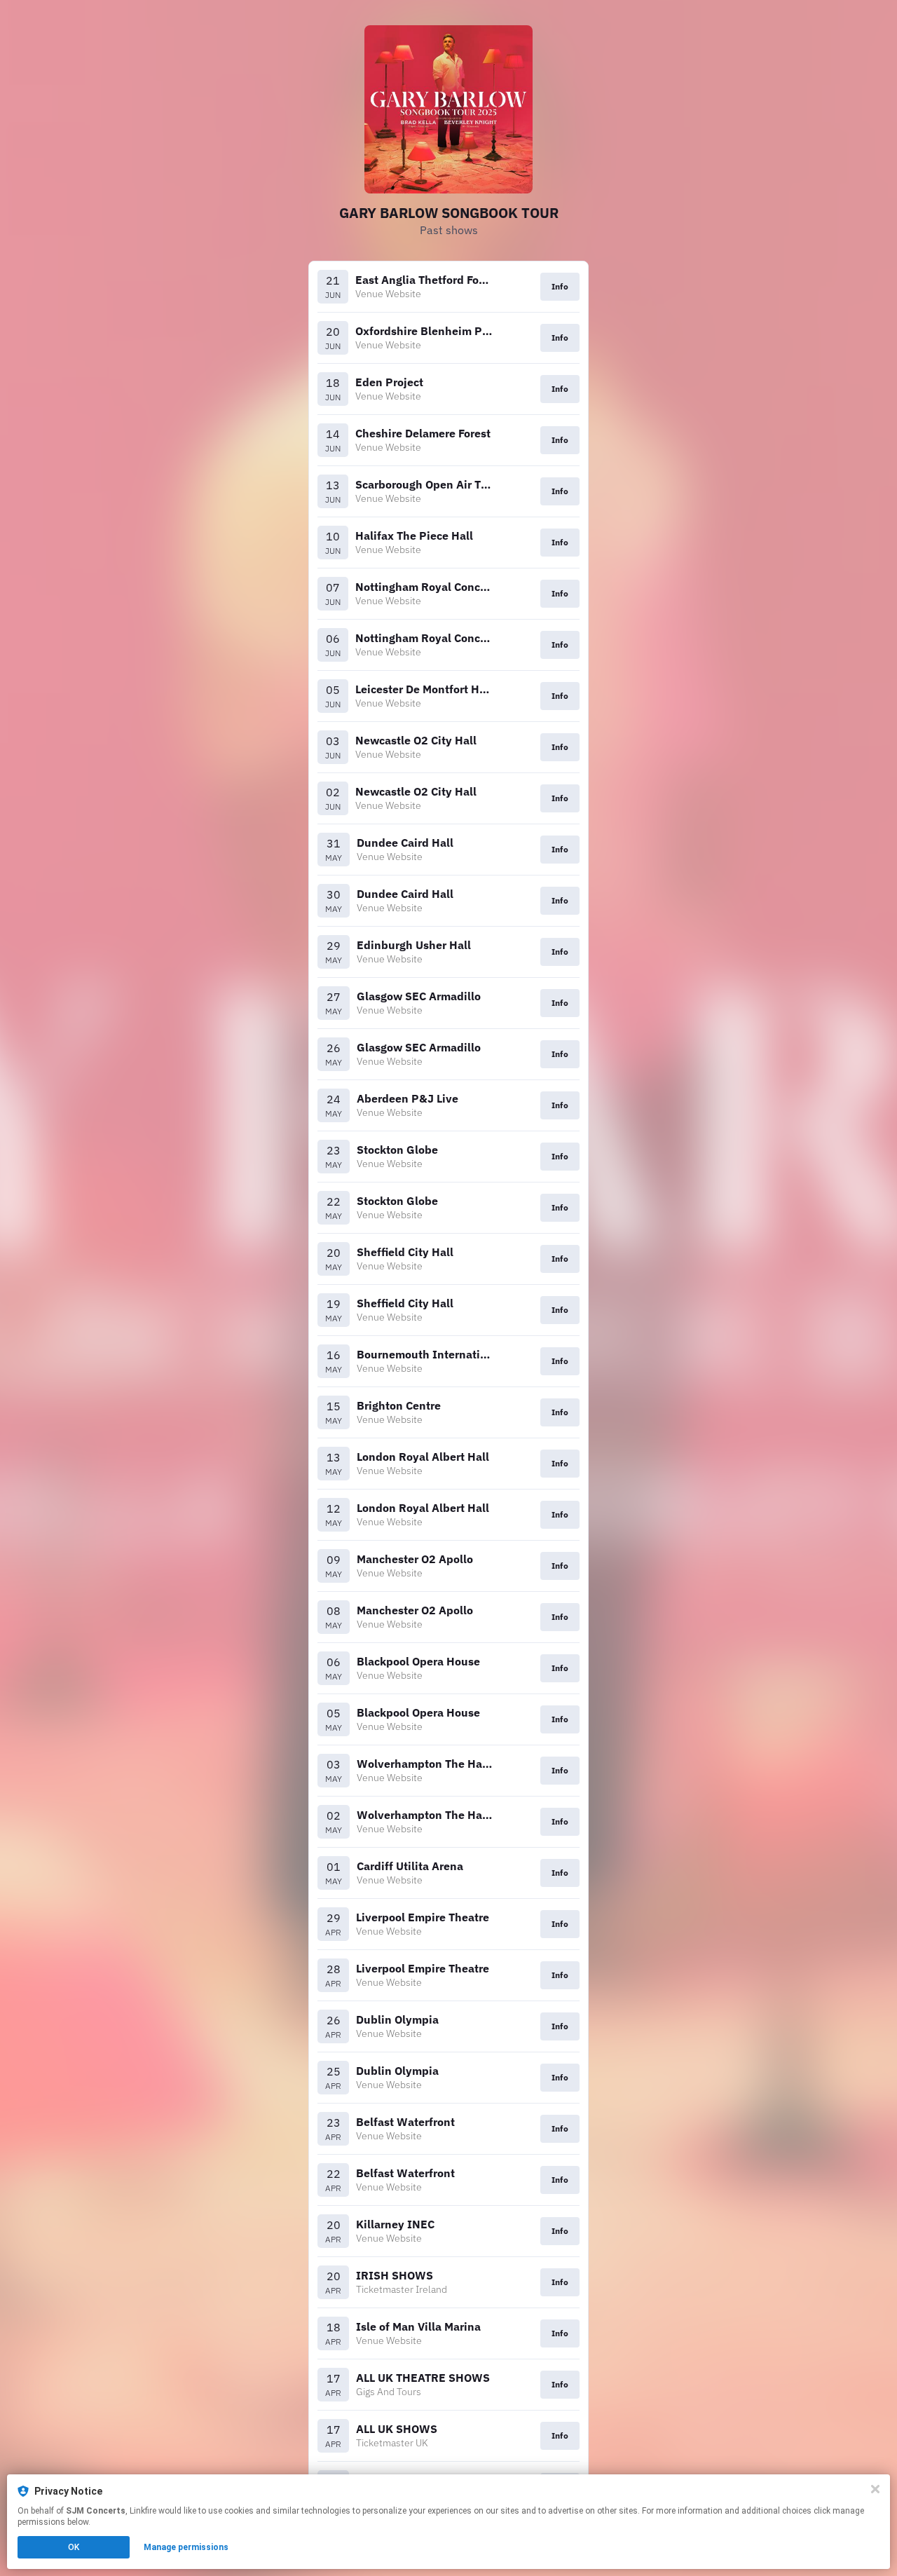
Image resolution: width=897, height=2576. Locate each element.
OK (74, 2547)
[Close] (875, 2489)
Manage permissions (186, 2547)
